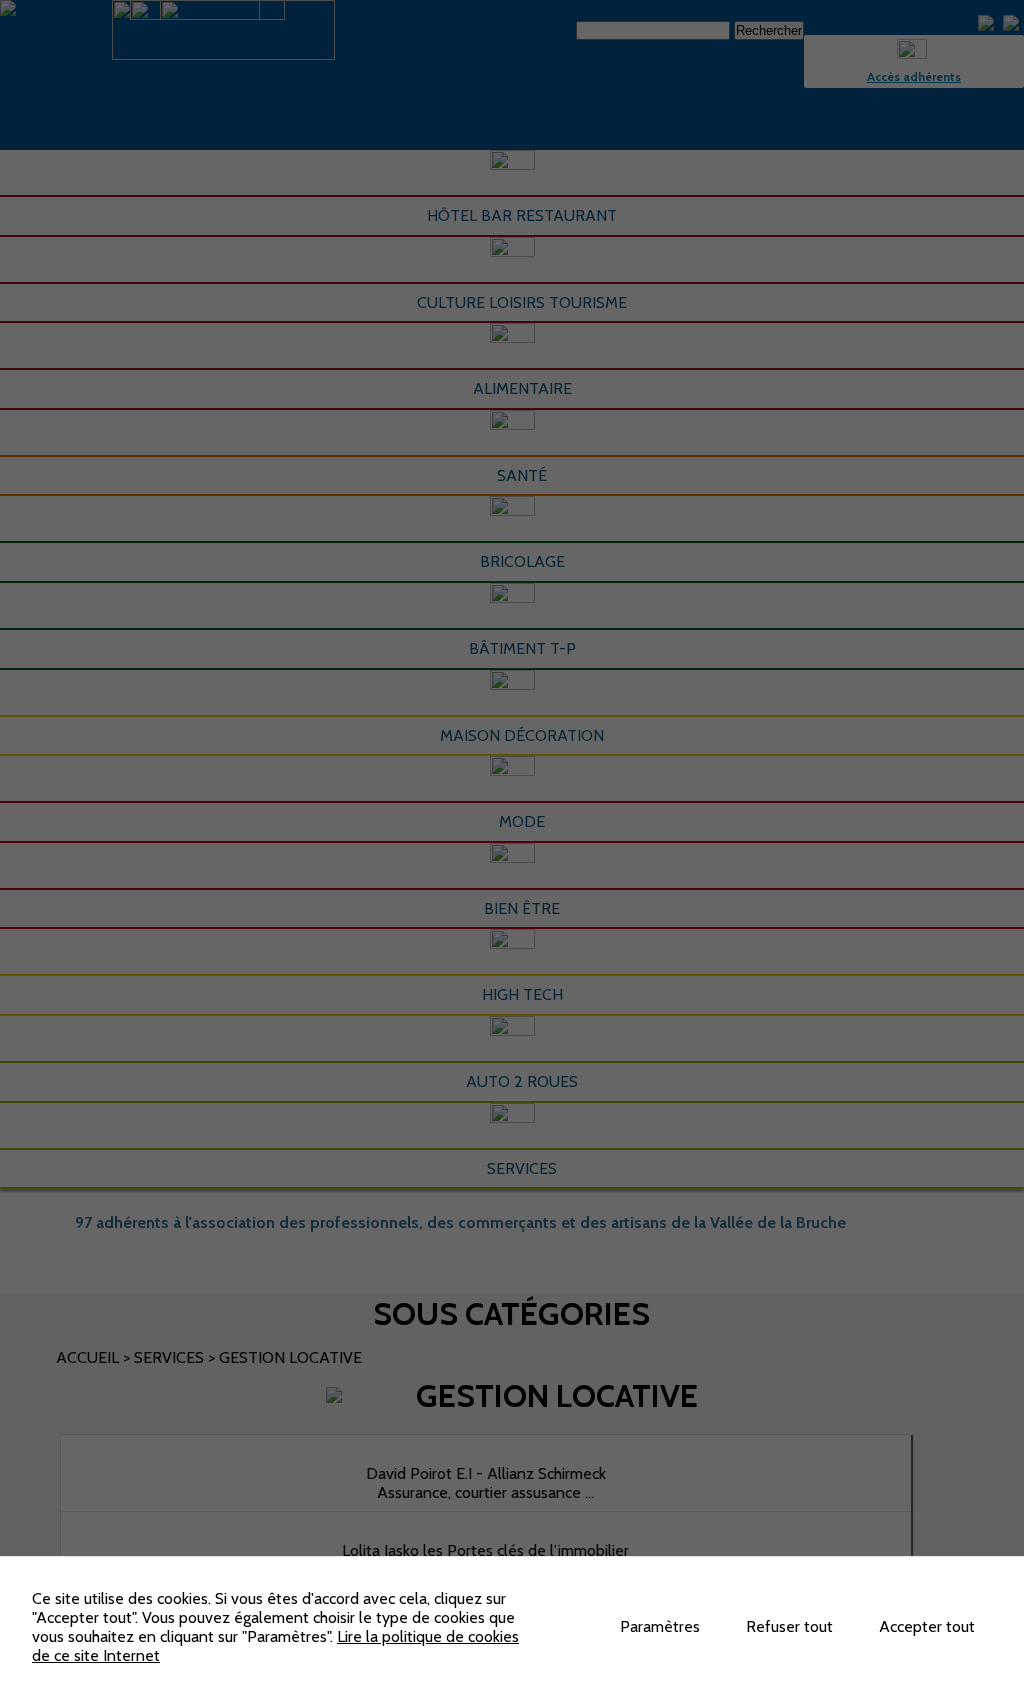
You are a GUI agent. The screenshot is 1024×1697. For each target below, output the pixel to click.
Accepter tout (927, 1626)
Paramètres (660, 1626)
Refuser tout (789, 1626)
